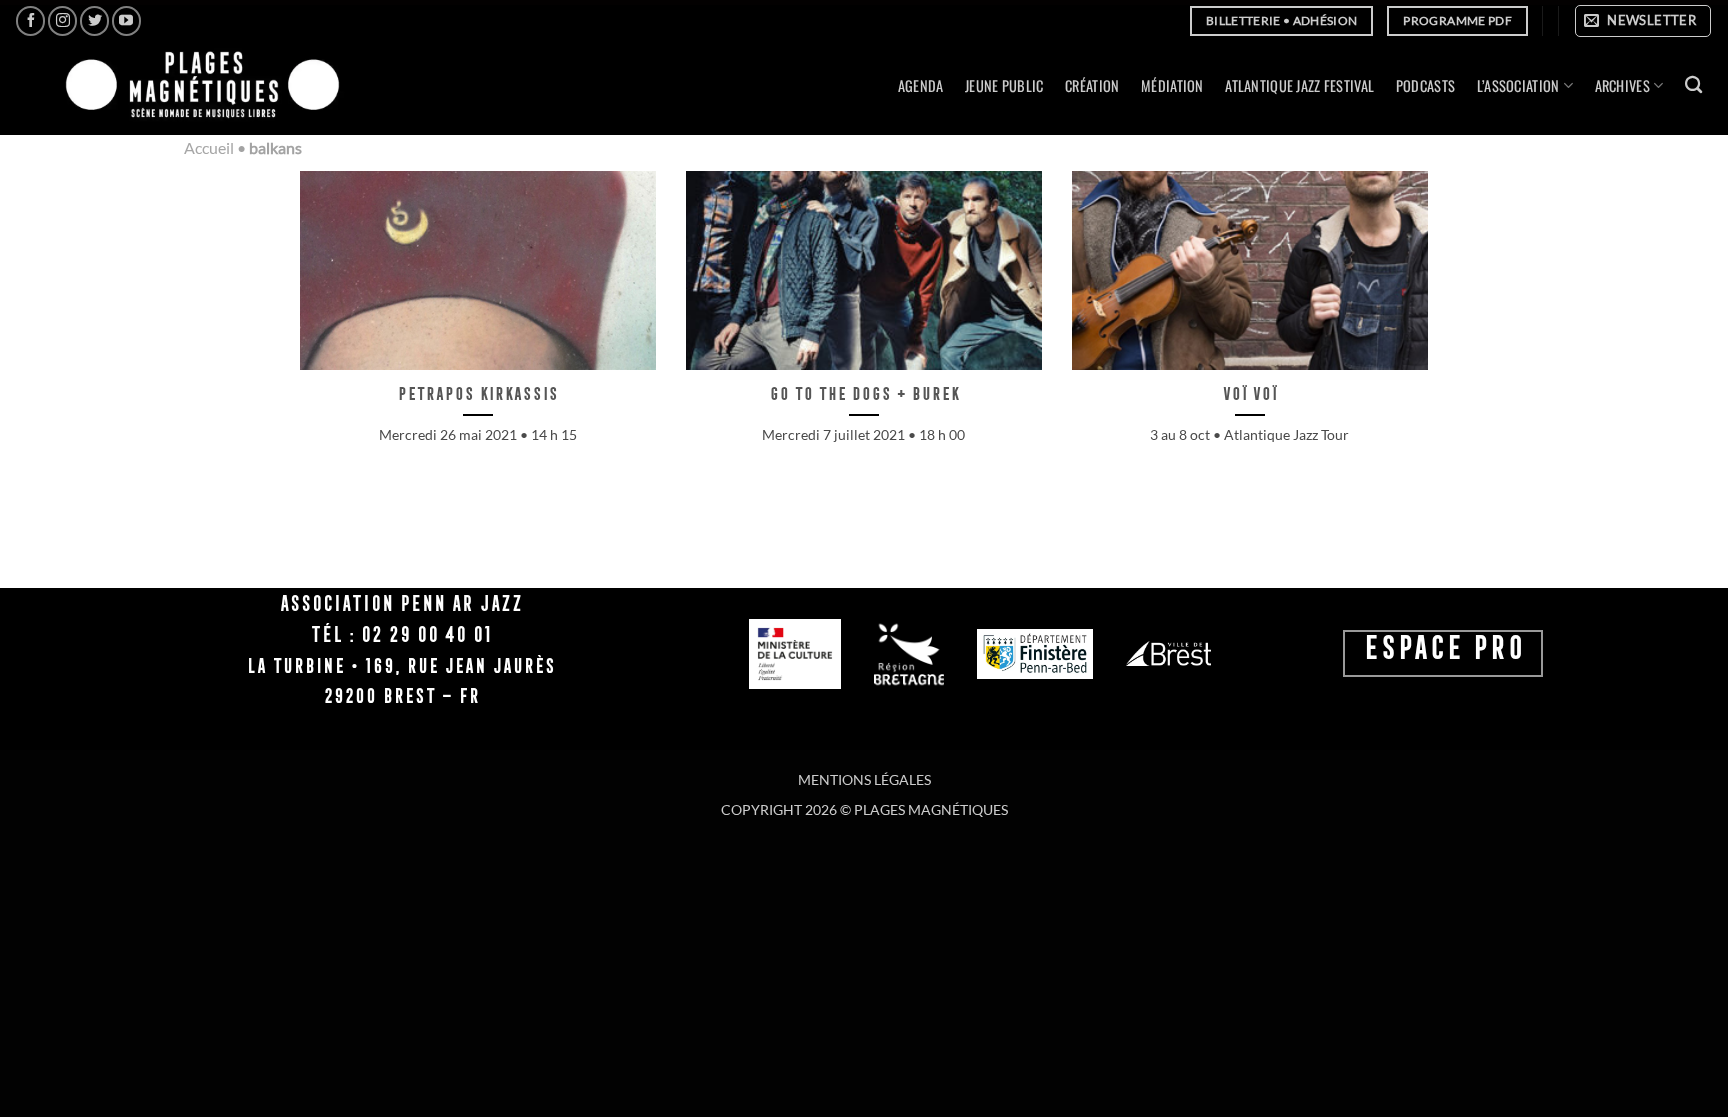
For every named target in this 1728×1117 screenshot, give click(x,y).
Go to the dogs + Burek (864, 393)
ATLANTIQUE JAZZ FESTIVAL (1299, 85)
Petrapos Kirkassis (477, 393)
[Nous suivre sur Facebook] (30, 20)
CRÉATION (1092, 85)
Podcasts (1425, 85)
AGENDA (921, 85)
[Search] (1693, 85)
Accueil (209, 147)
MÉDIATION (1172, 85)
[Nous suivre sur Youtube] (126, 20)
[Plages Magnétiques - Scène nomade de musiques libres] (196, 86)
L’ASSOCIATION (1518, 85)
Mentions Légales (864, 779)
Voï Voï (1249, 393)
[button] (1643, 21)
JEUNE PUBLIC (1004, 85)
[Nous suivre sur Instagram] (62, 20)
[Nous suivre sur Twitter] (94, 20)
